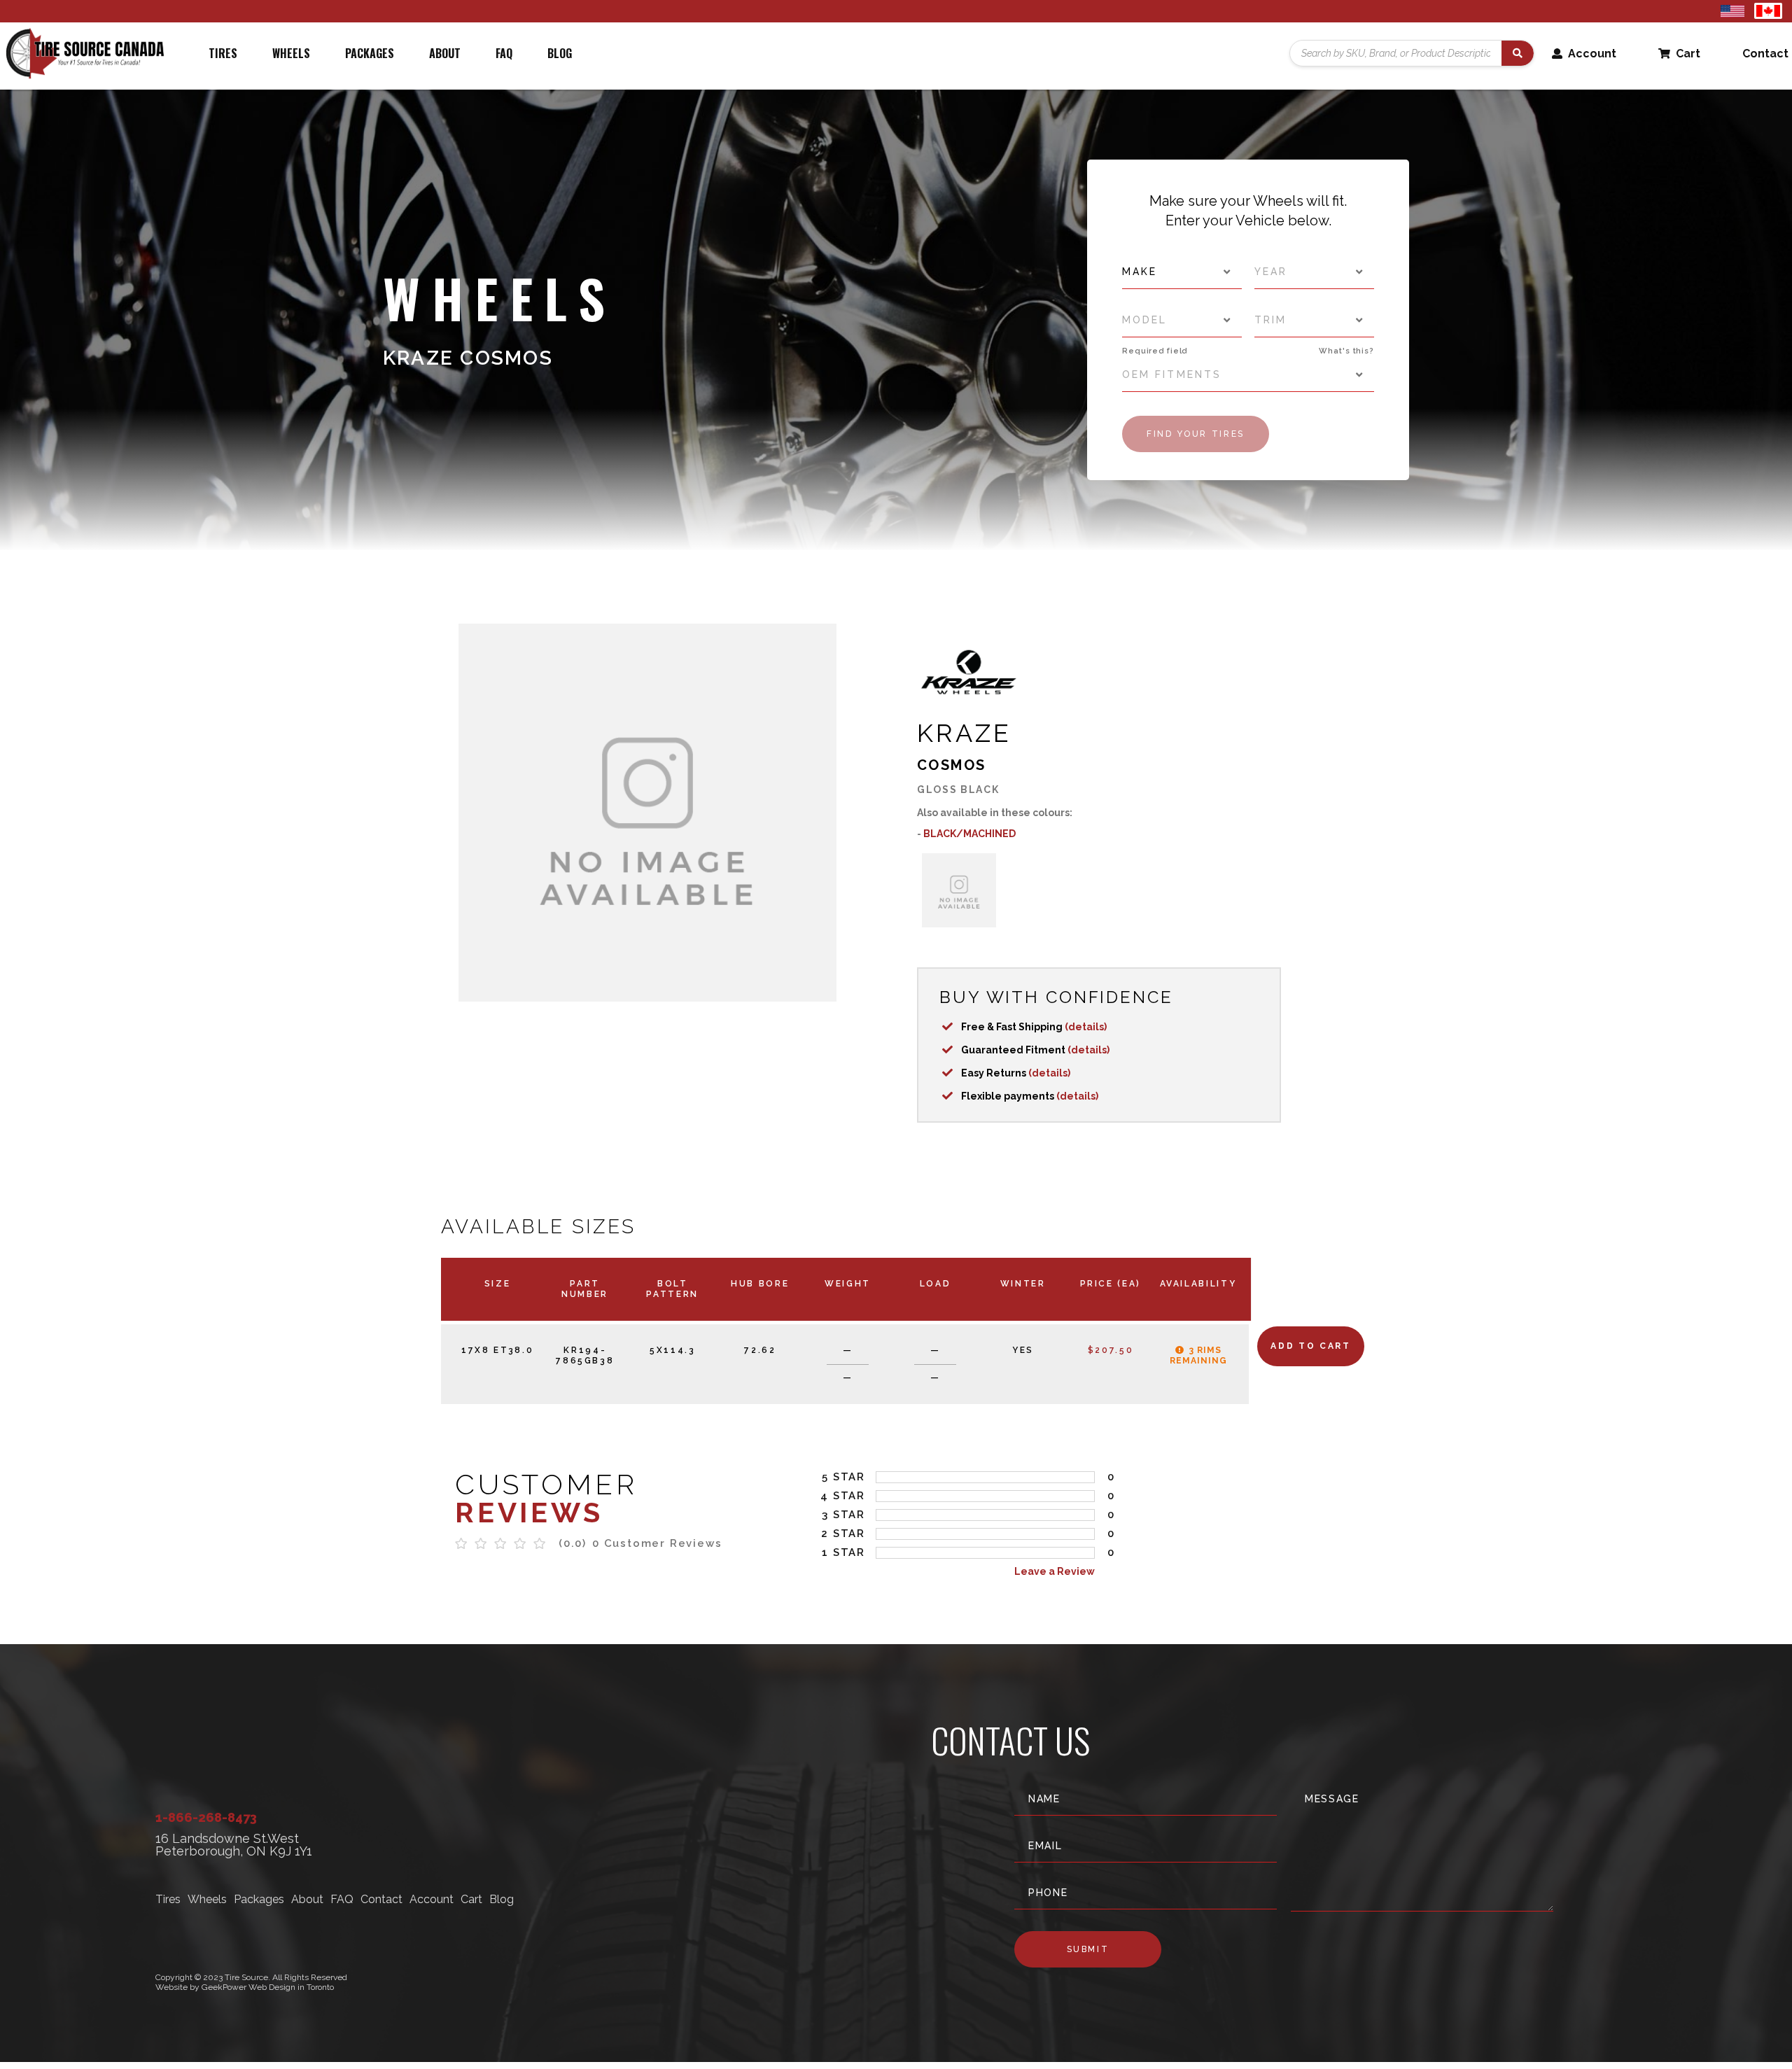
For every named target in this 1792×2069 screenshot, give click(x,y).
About (445, 53)
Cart (1687, 54)
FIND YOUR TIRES (1196, 434)
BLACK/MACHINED (969, 834)
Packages (370, 53)
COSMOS (951, 765)
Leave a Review (1055, 1571)
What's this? (1346, 351)
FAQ (504, 53)
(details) (1086, 1027)
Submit (1088, 1949)
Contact (1765, 54)
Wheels (291, 53)
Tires (223, 53)
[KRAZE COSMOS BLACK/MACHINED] (959, 890)
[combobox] (1182, 272)
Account (1591, 54)
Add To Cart (1310, 1346)
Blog (560, 53)
